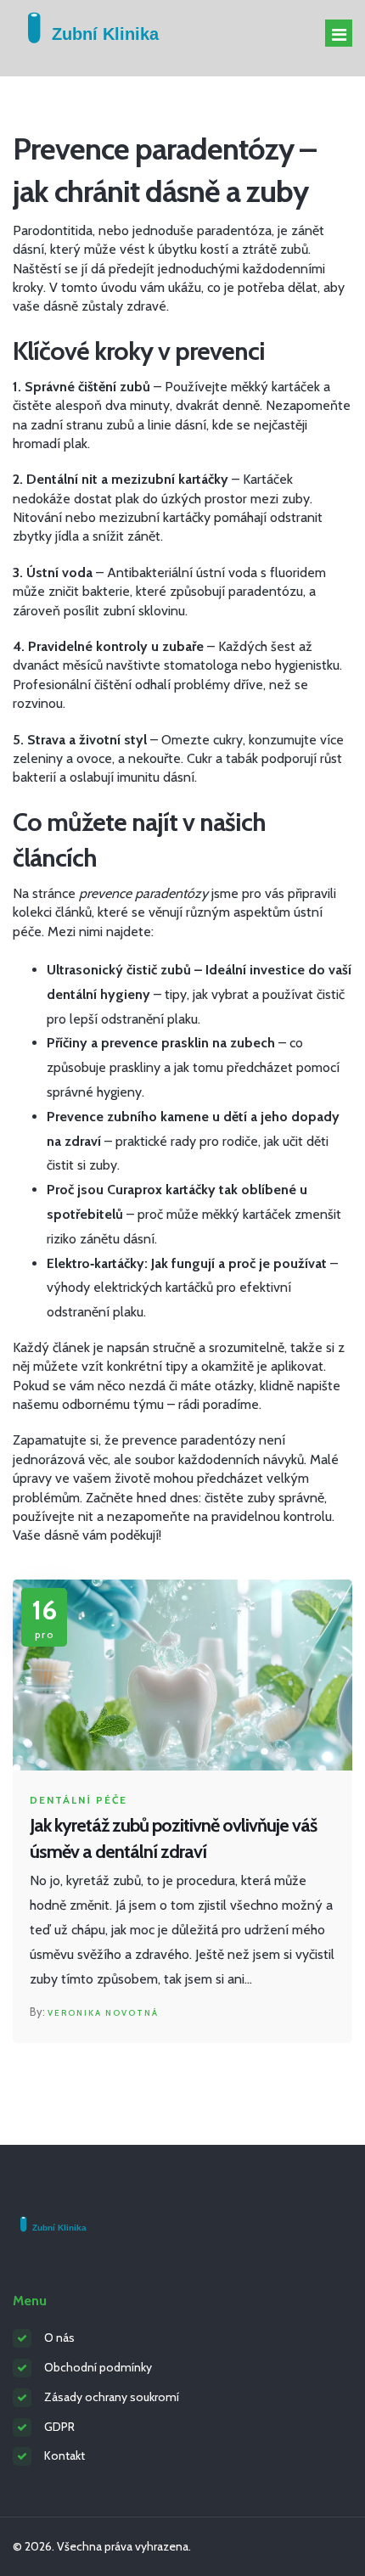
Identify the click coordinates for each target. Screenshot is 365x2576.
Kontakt (65, 2455)
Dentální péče (79, 1800)
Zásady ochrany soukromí (112, 2397)
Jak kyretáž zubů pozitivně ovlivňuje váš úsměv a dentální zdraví (173, 1838)
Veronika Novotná (103, 2013)
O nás (59, 2337)
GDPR (59, 2427)
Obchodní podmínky (98, 2367)
